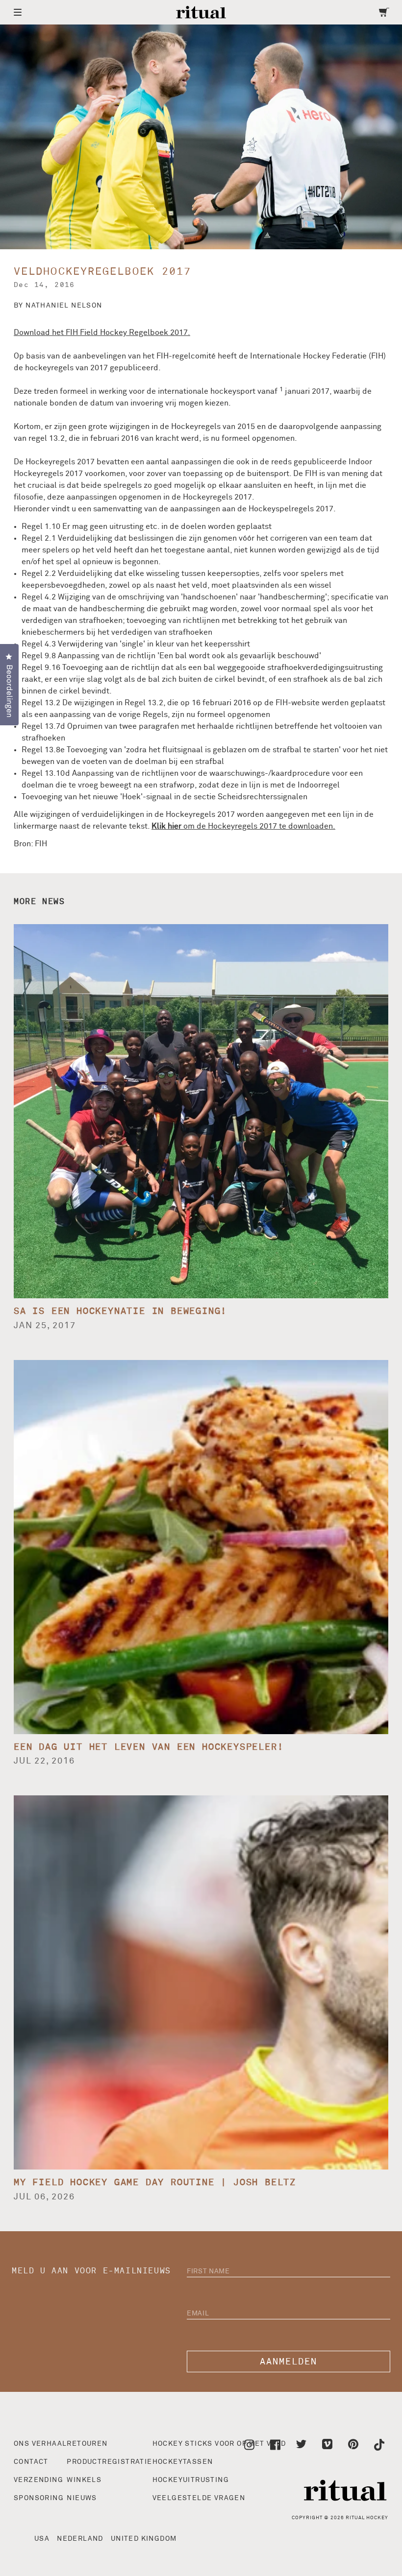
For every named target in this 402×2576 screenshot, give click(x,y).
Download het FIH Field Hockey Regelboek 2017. (102, 333)
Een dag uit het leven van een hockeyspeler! (149, 1747)
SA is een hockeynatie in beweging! (120, 1311)
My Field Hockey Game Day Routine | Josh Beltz (155, 2182)
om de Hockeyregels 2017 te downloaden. (243, 826)
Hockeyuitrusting (191, 2480)
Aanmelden (289, 2362)
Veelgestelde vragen (199, 2498)
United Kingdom (144, 2539)
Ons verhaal (40, 2444)
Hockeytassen (183, 2462)
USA (42, 2539)
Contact (31, 2462)
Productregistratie (109, 2462)
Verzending (38, 2480)
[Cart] (384, 12)
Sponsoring (39, 2498)
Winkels (84, 2480)
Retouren (87, 2444)
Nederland (80, 2539)
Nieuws (82, 2498)
